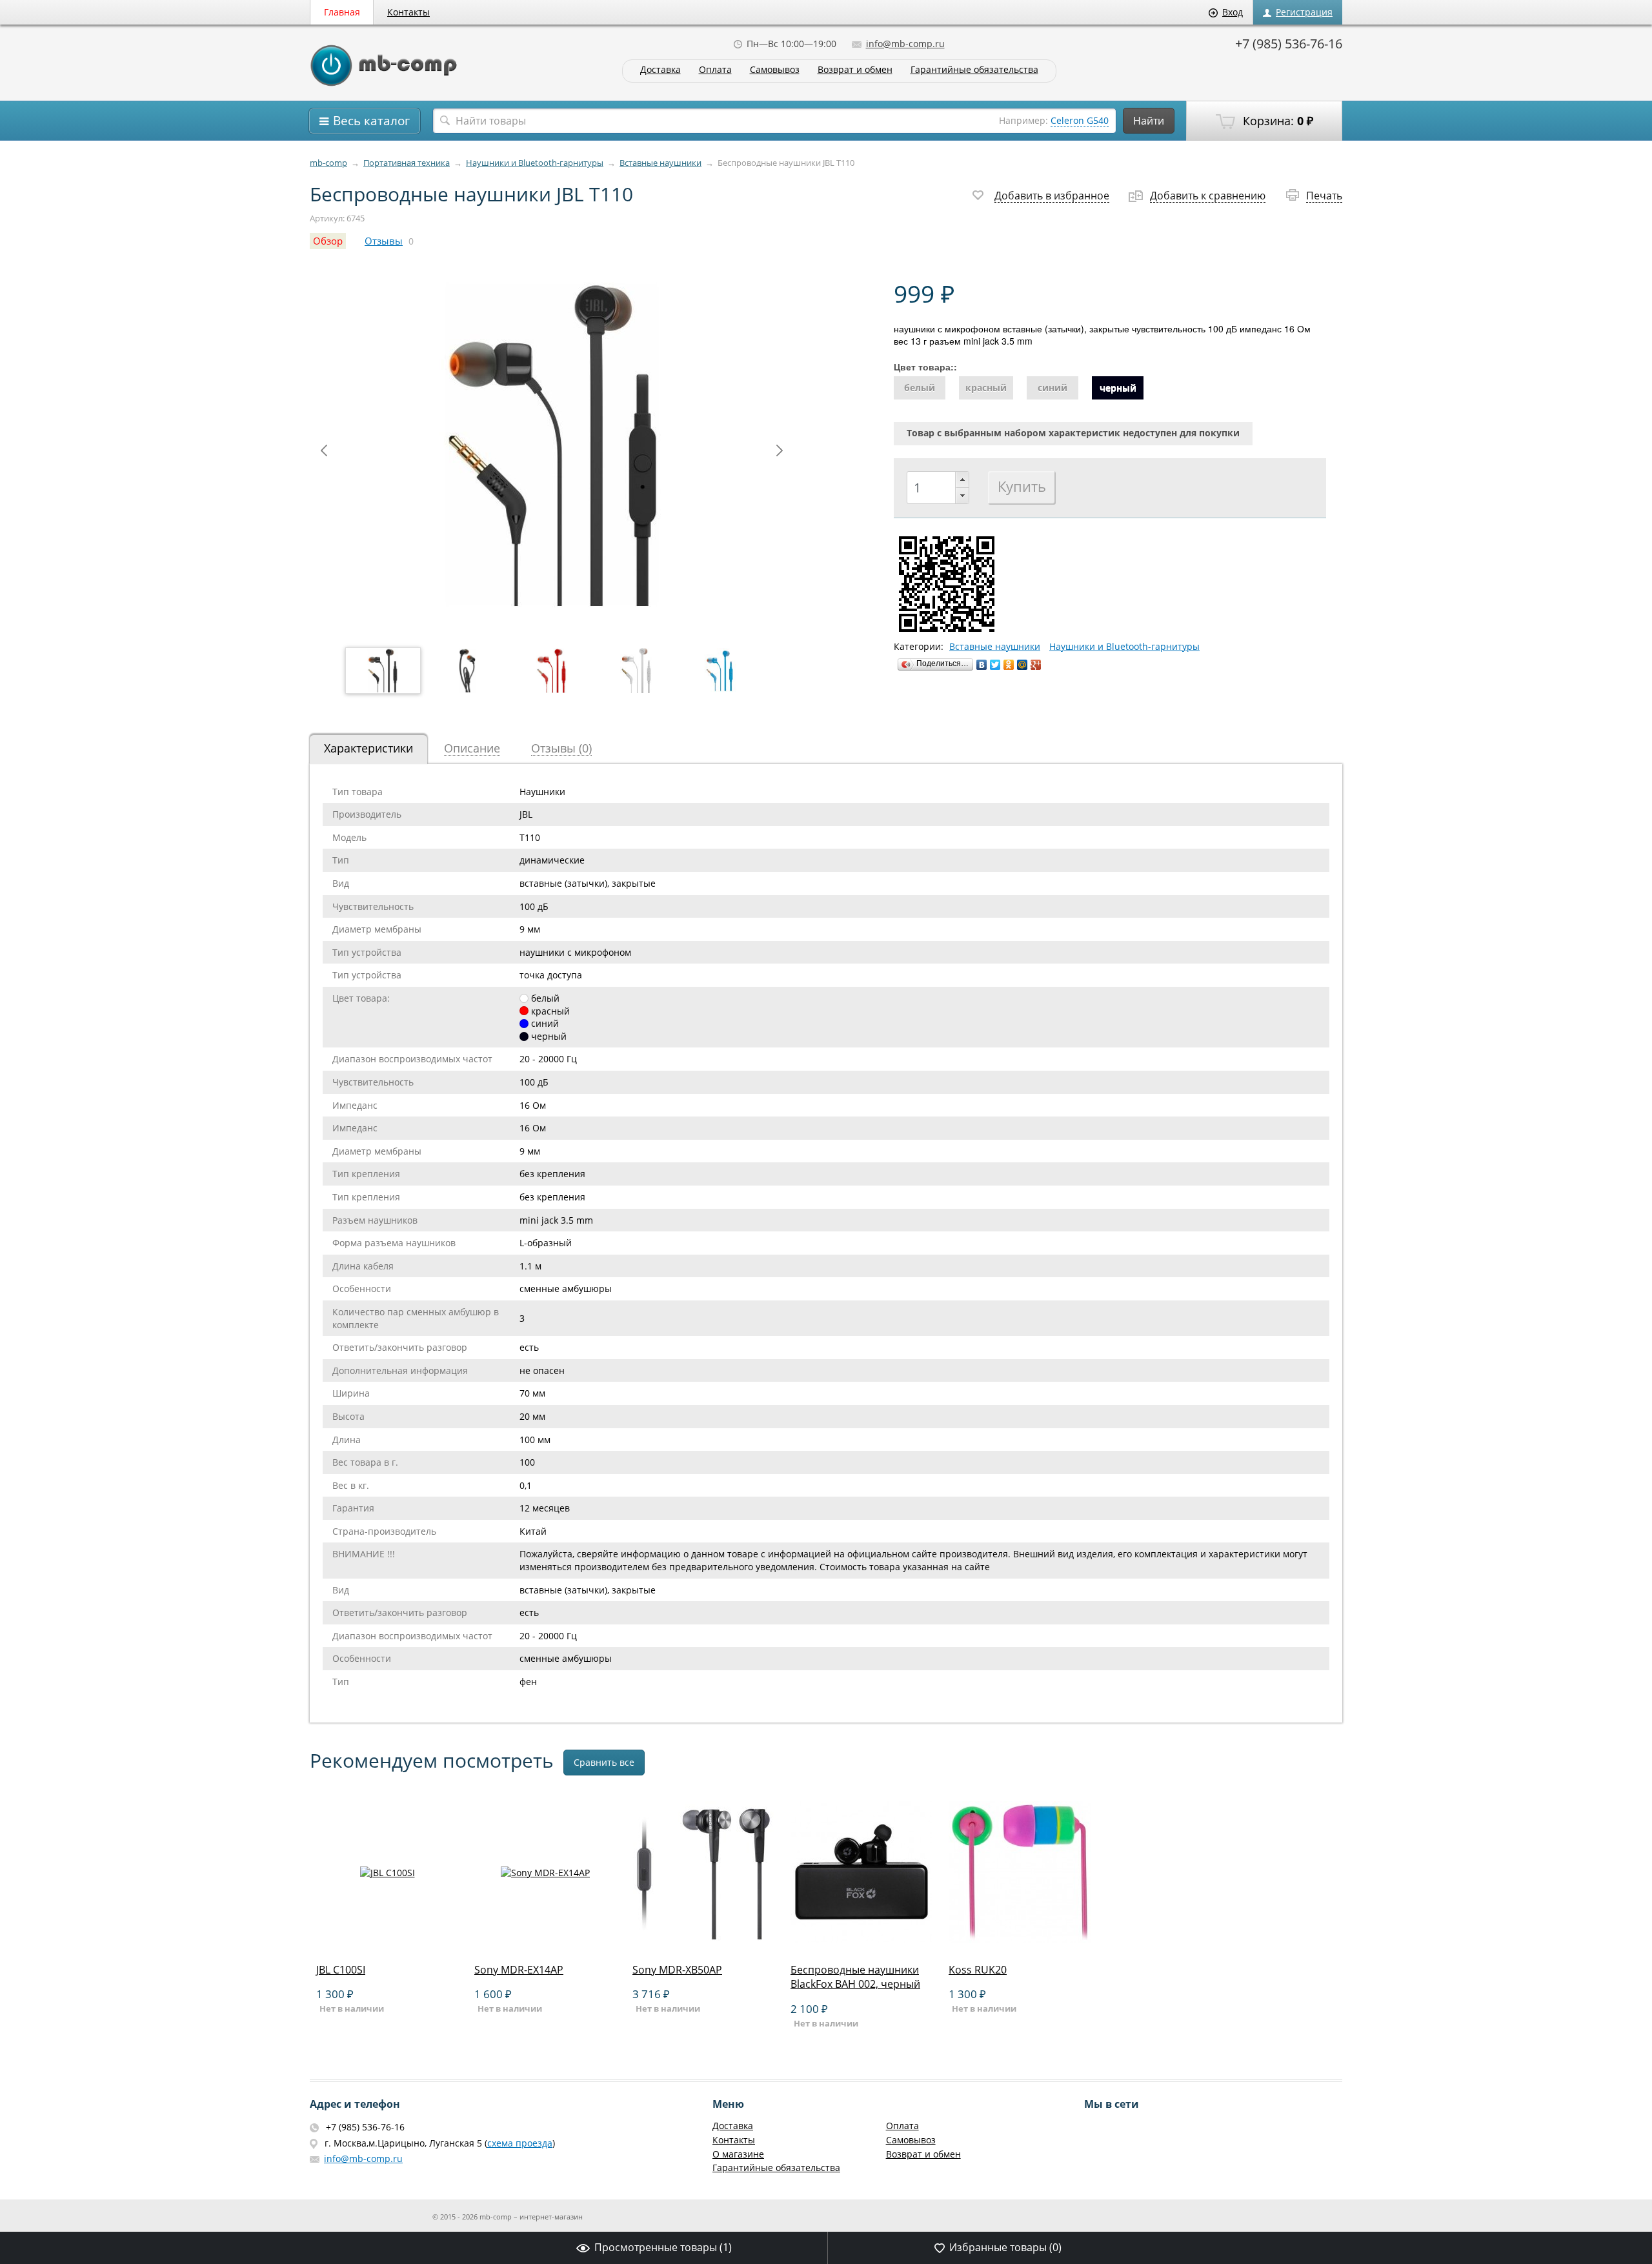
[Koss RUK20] (1020, 1940)
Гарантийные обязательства (974, 70)
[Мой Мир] (1022, 665)
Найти (1149, 121)
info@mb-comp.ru (905, 44)
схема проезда (520, 2143)
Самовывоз (775, 70)
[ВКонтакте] (982, 665)
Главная (342, 12)
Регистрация (1304, 12)
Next (780, 450)
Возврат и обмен (855, 70)
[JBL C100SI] (387, 1940)
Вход (1233, 12)
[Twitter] (995, 665)
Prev (324, 450)
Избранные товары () (1005, 2247)
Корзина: (1276, 121)
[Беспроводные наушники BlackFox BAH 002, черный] (861, 1940)
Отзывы (384, 241)
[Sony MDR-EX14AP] (545, 1940)
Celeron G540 (1080, 120)
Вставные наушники (660, 163)
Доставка (660, 70)
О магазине (738, 2154)
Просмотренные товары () (663, 2247)
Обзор (328, 241)
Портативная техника (407, 163)
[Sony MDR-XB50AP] (703, 1940)
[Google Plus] (1036, 665)
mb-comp (328, 163)
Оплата (715, 70)
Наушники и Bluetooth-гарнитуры (535, 163)
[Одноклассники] (1009, 665)
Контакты (408, 12)
